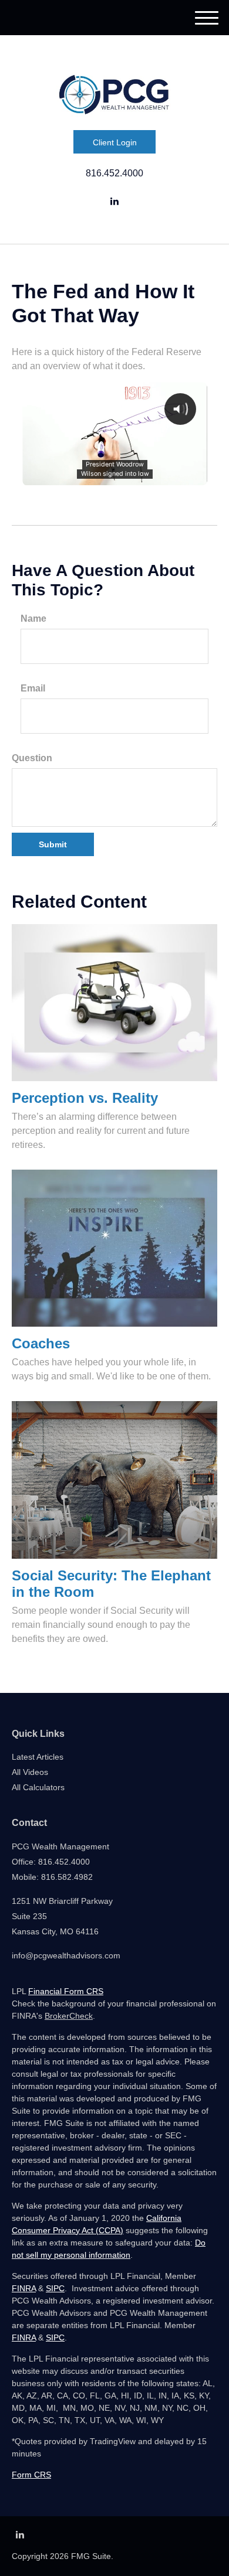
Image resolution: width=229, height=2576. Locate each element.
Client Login (115, 142)
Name (33, 619)
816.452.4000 (114, 173)
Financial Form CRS (66, 1991)
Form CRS (31, 2475)
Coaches (41, 1343)
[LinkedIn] (114, 202)
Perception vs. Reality (85, 1098)
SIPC (55, 2288)
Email (33, 688)
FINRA (24, 2288)
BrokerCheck (69, 2016)
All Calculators (38, 1787)
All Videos (30, 1772)
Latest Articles (38, 1757)
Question (32, 758)
